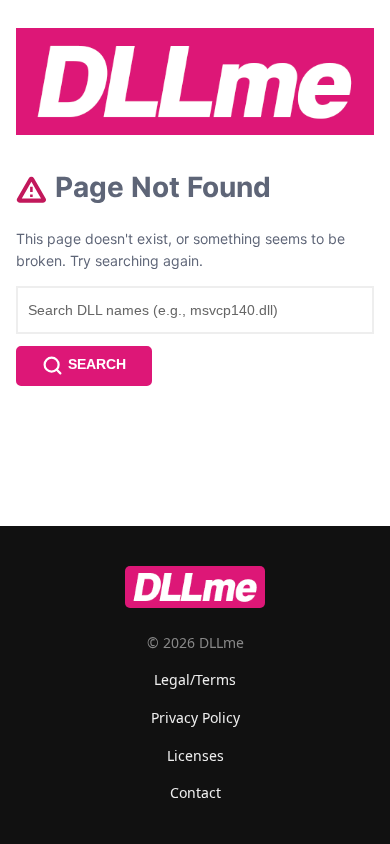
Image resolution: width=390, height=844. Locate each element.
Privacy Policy (195, 717)
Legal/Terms (195, 679)
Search (97, 364)
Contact (195, 792)
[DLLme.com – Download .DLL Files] (195, 81)
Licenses (195, 755)
